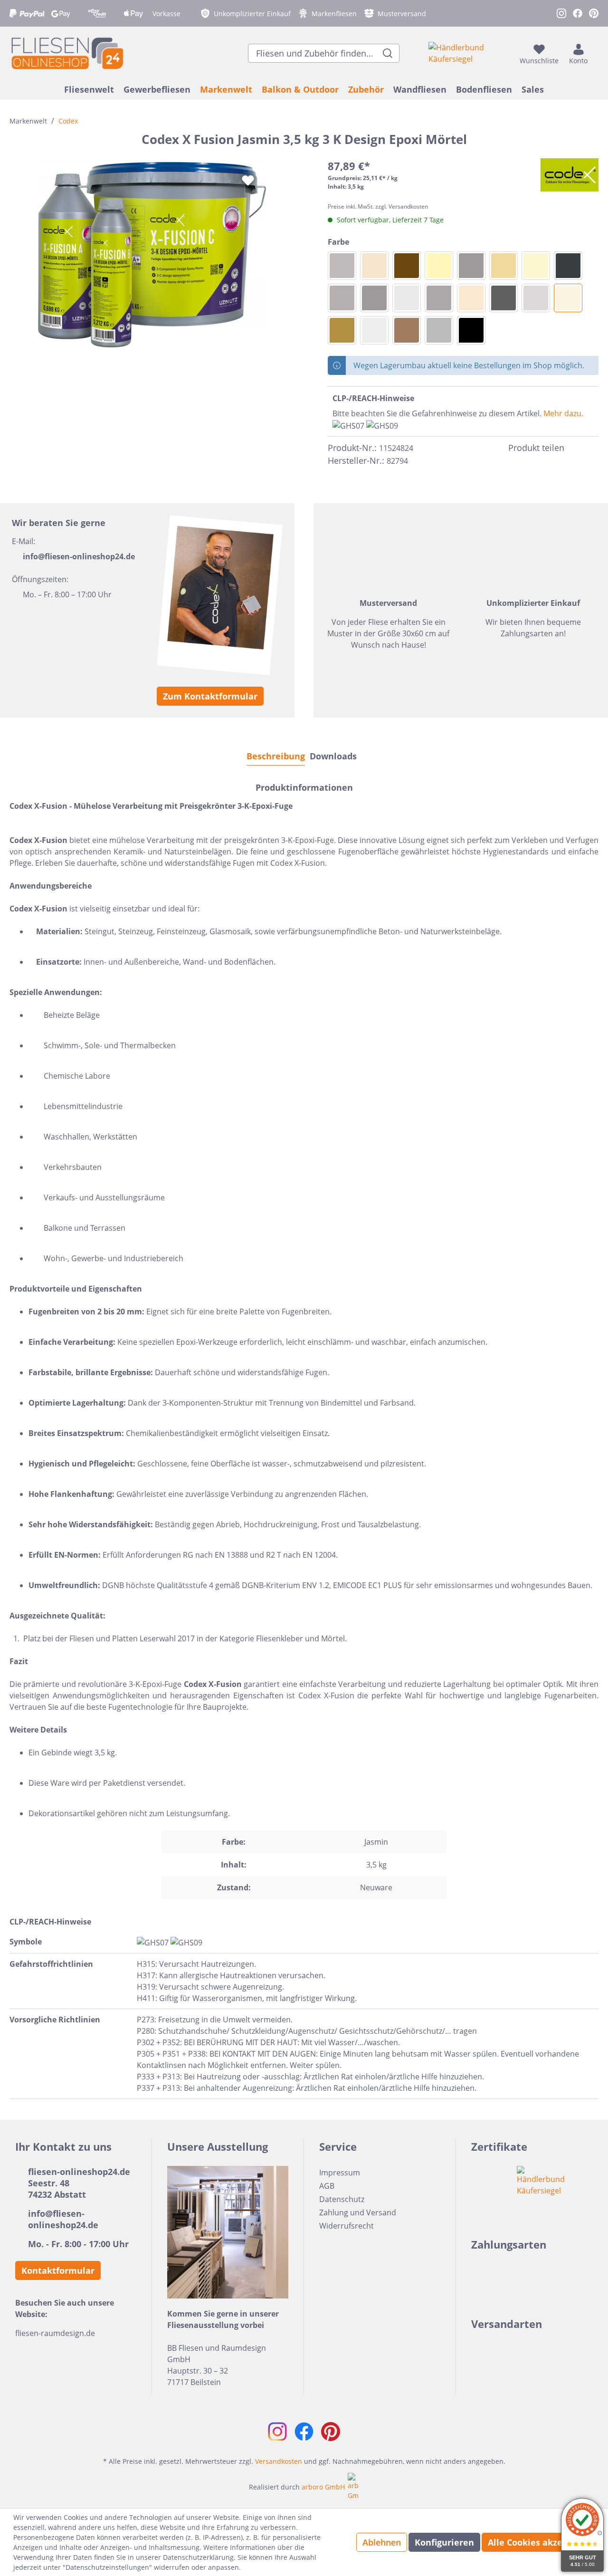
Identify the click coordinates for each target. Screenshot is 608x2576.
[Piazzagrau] (342, 266)
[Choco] (407, 266)
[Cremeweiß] (536, 266)
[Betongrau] (471, 266)
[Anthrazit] (503, 298)
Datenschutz (342, 2199)
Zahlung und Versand (358, 2212)
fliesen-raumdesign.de (55, 2333)
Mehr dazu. (563, 413)
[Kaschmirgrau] (536, 298)
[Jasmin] (568, 298)
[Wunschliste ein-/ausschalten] (248, 181)
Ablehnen (382, 2542)
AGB (327, 2186)
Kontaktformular (58, 2270)
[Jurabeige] (471, 298)
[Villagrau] (374, 298)
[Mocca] (342, 330)
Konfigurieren (444, 2542)
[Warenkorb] (596, 53)
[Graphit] (568, 266)
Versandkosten (279, 2461)
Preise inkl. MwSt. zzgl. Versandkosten (378, 206)
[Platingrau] (439, 298)
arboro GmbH (323, 2487)
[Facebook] (576, 448)
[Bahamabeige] (374, 266)
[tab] (276, 756)
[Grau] (439, 330)
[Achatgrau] (342, 298)
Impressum (340, 2173)
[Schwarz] (471, 330)
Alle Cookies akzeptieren (541, 2542)
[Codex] (570, 175)
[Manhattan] (407, 298)
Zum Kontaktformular (210, 696)
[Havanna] (407, 330)
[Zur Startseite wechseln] (66, 53)
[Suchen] (388, 53)
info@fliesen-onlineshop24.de (79, 556)
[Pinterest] (593, 448)
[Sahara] (439, 266)
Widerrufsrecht (347, 2226)
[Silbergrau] (374, 330)
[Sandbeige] (503, 266)
